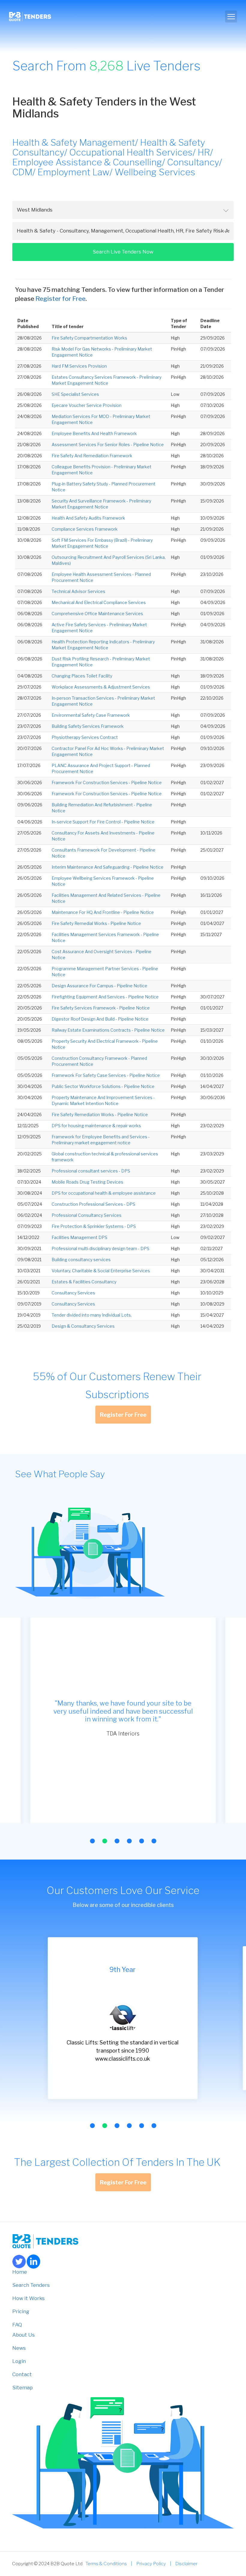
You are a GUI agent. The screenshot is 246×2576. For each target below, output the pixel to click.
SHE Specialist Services (75, 394)
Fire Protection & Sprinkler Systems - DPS (94, 1226)
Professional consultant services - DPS (91, 1171)
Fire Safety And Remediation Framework (92, 456)
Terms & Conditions (106, 2564)
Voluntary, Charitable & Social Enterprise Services (101, 1271)
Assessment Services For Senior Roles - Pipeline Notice (108, 445)
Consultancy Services (73, 1293)
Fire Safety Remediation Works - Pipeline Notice (100, 1115)
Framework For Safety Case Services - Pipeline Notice (106, 1075)
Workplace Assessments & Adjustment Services (101, 687)
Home (20, 2272)
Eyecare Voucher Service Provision (87, 405)
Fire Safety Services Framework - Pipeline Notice (101, 1008)
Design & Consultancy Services (83, 1326)
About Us (24, 2335)
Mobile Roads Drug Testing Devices (87, 1182)
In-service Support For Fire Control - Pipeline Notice (103, 822)
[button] (92, 1841)
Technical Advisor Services (78, 591)
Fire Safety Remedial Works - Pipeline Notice (96, 923)
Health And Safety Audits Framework (88, 518)
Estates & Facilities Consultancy (84, 1282)
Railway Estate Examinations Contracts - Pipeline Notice (108, 1030)
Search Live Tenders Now (123, 252)
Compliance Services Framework (85, 529)
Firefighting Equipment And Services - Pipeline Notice (105, 997)
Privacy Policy (151, 2564)
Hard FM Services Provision (79, 366)
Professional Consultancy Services (87, 1215)
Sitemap (22, 2388)
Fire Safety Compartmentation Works (89, 338)
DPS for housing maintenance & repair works (96, 1126)
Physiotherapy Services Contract (85, 737)
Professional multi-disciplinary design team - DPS (100, 1248)
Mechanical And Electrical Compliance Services (99, 602)
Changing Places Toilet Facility (82, 676)
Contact (22, 2374)
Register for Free (60, 299)
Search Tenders (31, 2285)
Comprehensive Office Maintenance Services (97, 614)
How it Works (28, 2298)
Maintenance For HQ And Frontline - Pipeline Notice (103, 912)
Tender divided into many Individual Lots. (92, 1315)
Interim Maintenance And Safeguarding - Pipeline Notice (108, 867)
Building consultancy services (81, 1260)
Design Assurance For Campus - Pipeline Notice (99, 986)
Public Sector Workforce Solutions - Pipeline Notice (103, 1086)
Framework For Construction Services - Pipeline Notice (107, 783)
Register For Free (123, 1415)
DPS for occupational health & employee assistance (104, 1193)
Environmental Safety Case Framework (91, 715)
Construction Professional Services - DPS (93, 1204)
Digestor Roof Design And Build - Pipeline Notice (100, 1019)
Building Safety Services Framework (88, 726)
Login (19, 2361)
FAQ (17, 2325)
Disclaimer (186, 2564)
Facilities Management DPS (79, 1237)
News (19, 2348)
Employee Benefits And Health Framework (94, 433)
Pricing (21, 2311)
